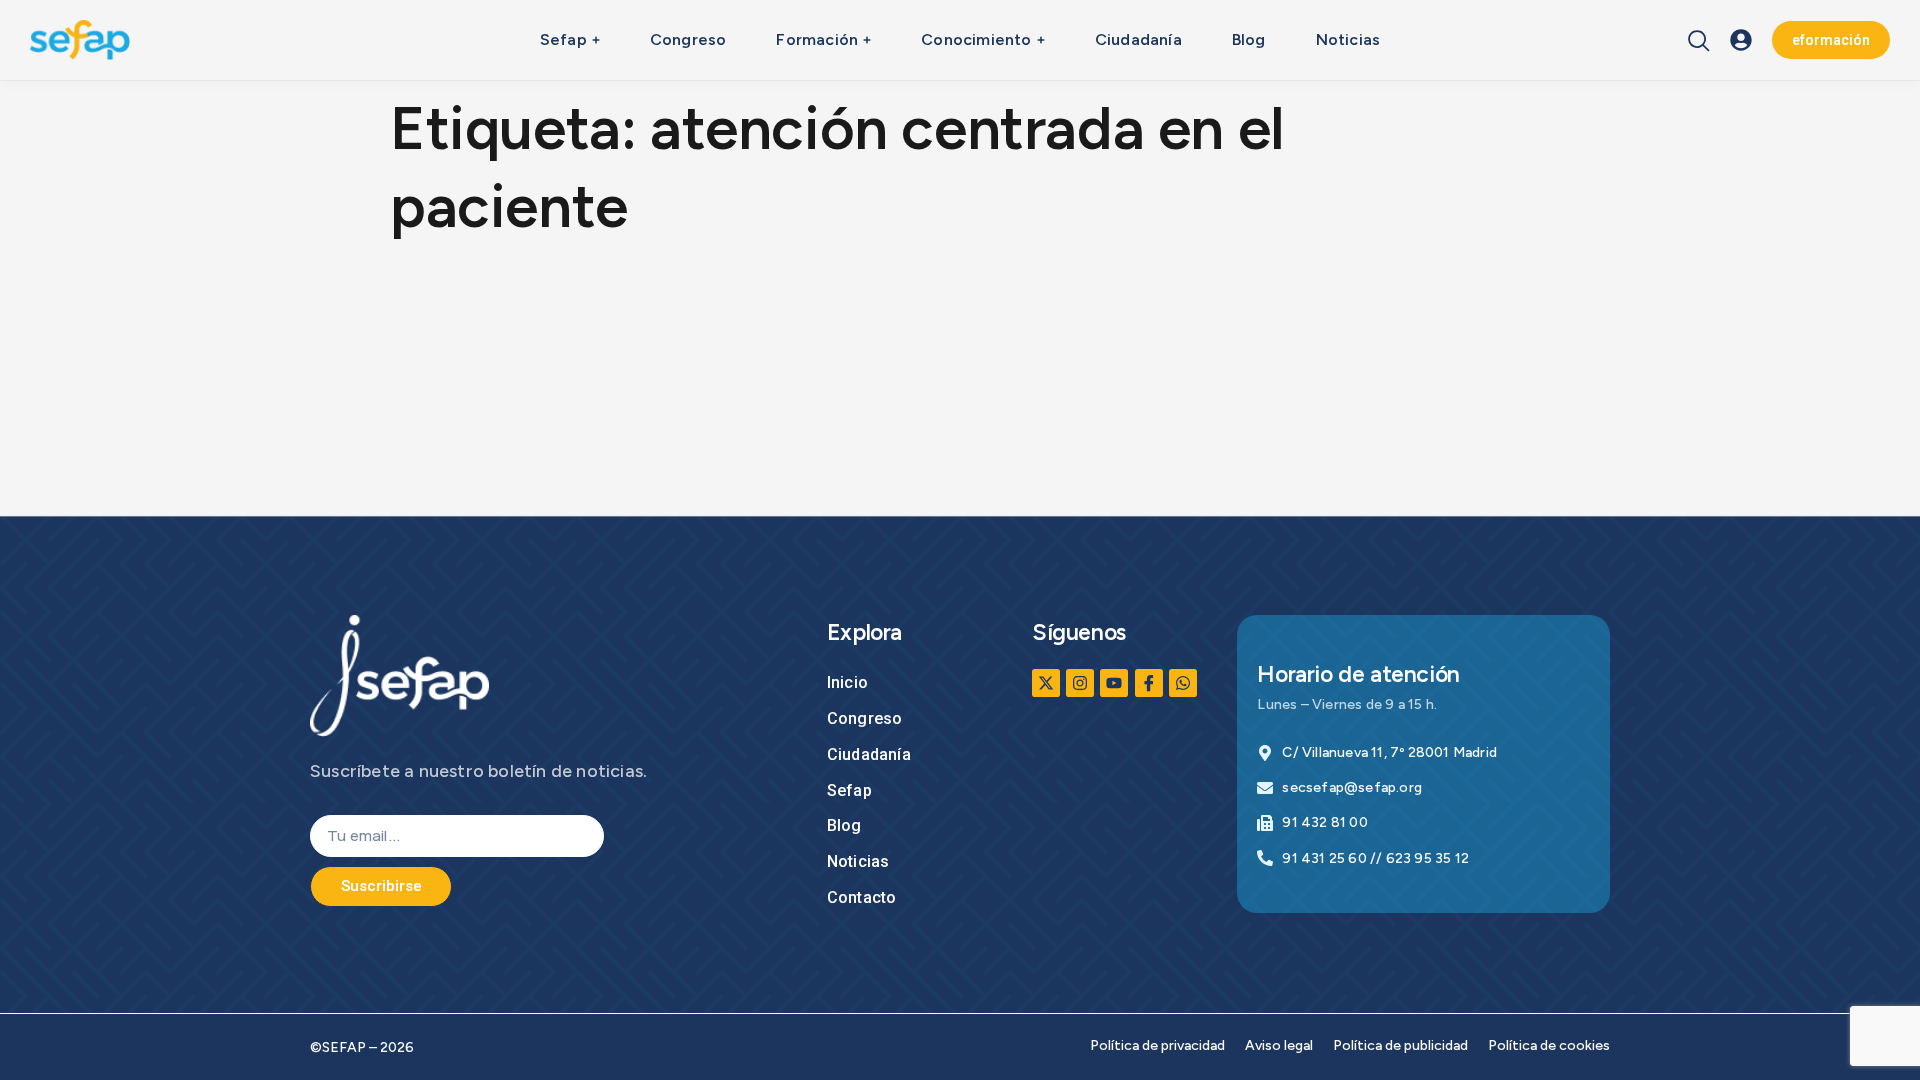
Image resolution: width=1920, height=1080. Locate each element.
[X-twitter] (1046, 683)
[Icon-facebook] (1149, 683)
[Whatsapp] (1183, 683)
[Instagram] (1080, 683)
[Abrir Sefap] (596, 40)
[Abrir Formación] (867, 40)
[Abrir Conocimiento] (1041, 40)
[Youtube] (1114, 683)
